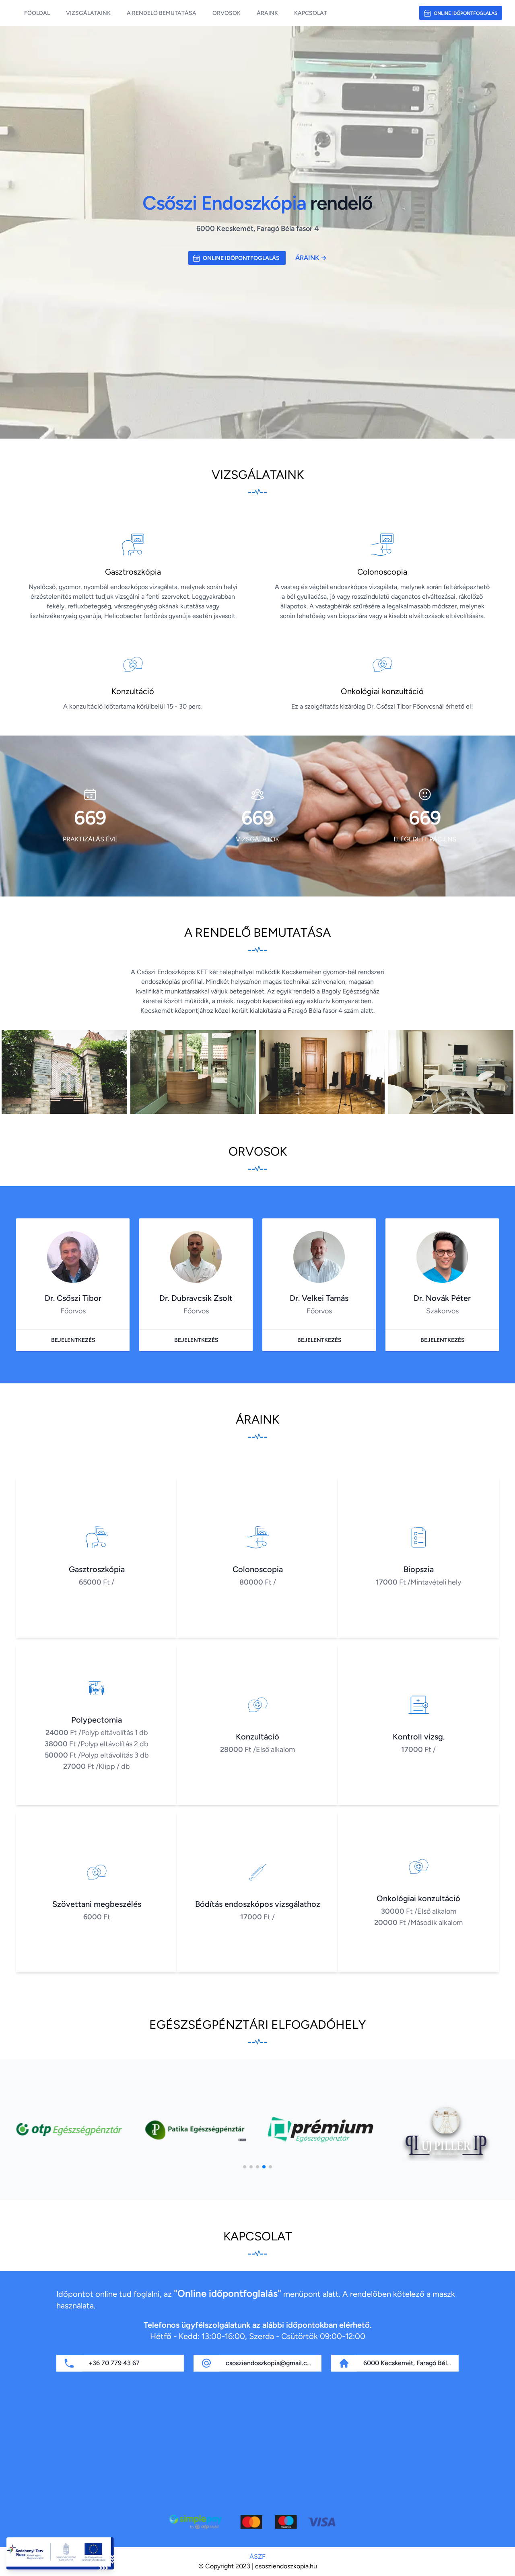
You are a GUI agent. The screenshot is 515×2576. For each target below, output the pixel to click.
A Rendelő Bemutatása (162, 13)
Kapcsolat (311, 13)
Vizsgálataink (88, 13)
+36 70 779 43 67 (114, 2363)
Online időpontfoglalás (466, 13)
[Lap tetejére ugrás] (502, 2563)
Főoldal (37, 13)
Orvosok (227, 13)
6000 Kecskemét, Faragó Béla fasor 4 (418, 2363)
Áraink (267, 13)
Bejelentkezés (73, 1340)
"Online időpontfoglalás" (228, 2293)
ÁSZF (257, 2556)
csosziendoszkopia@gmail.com (271, 2363)
